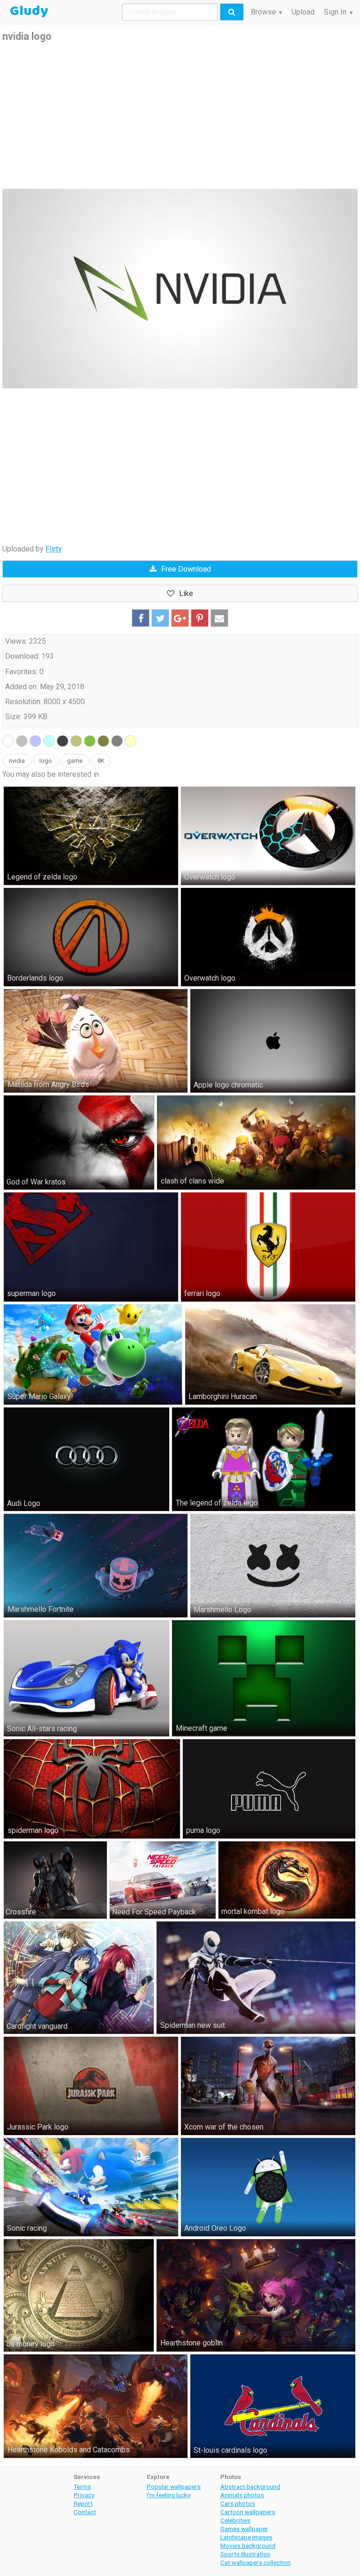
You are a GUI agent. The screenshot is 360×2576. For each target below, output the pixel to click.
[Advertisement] (180, 116)
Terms (82, 2487)
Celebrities (235, 2520)
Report (83, 2503)
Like (186, 593)
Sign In (335, 12)
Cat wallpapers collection (255, 2562)
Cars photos (238, 2503)
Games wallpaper (244, 2529)
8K (101, 761)
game (75, 761)
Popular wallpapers (174, 2487)
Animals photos (242, 2495)
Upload (303, 12)
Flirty (54, 549)
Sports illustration (245, 2554)
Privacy (84, 2495)
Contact (85, 2512)
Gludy (29, 11)
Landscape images (246, 2537)
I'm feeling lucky (169, 2495)
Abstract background (250, 2487)
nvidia (17, 761)
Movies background (248, 2546)
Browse (263, 12)
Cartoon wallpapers (248, 2512)
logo (46, 761)
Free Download (186, 569)
